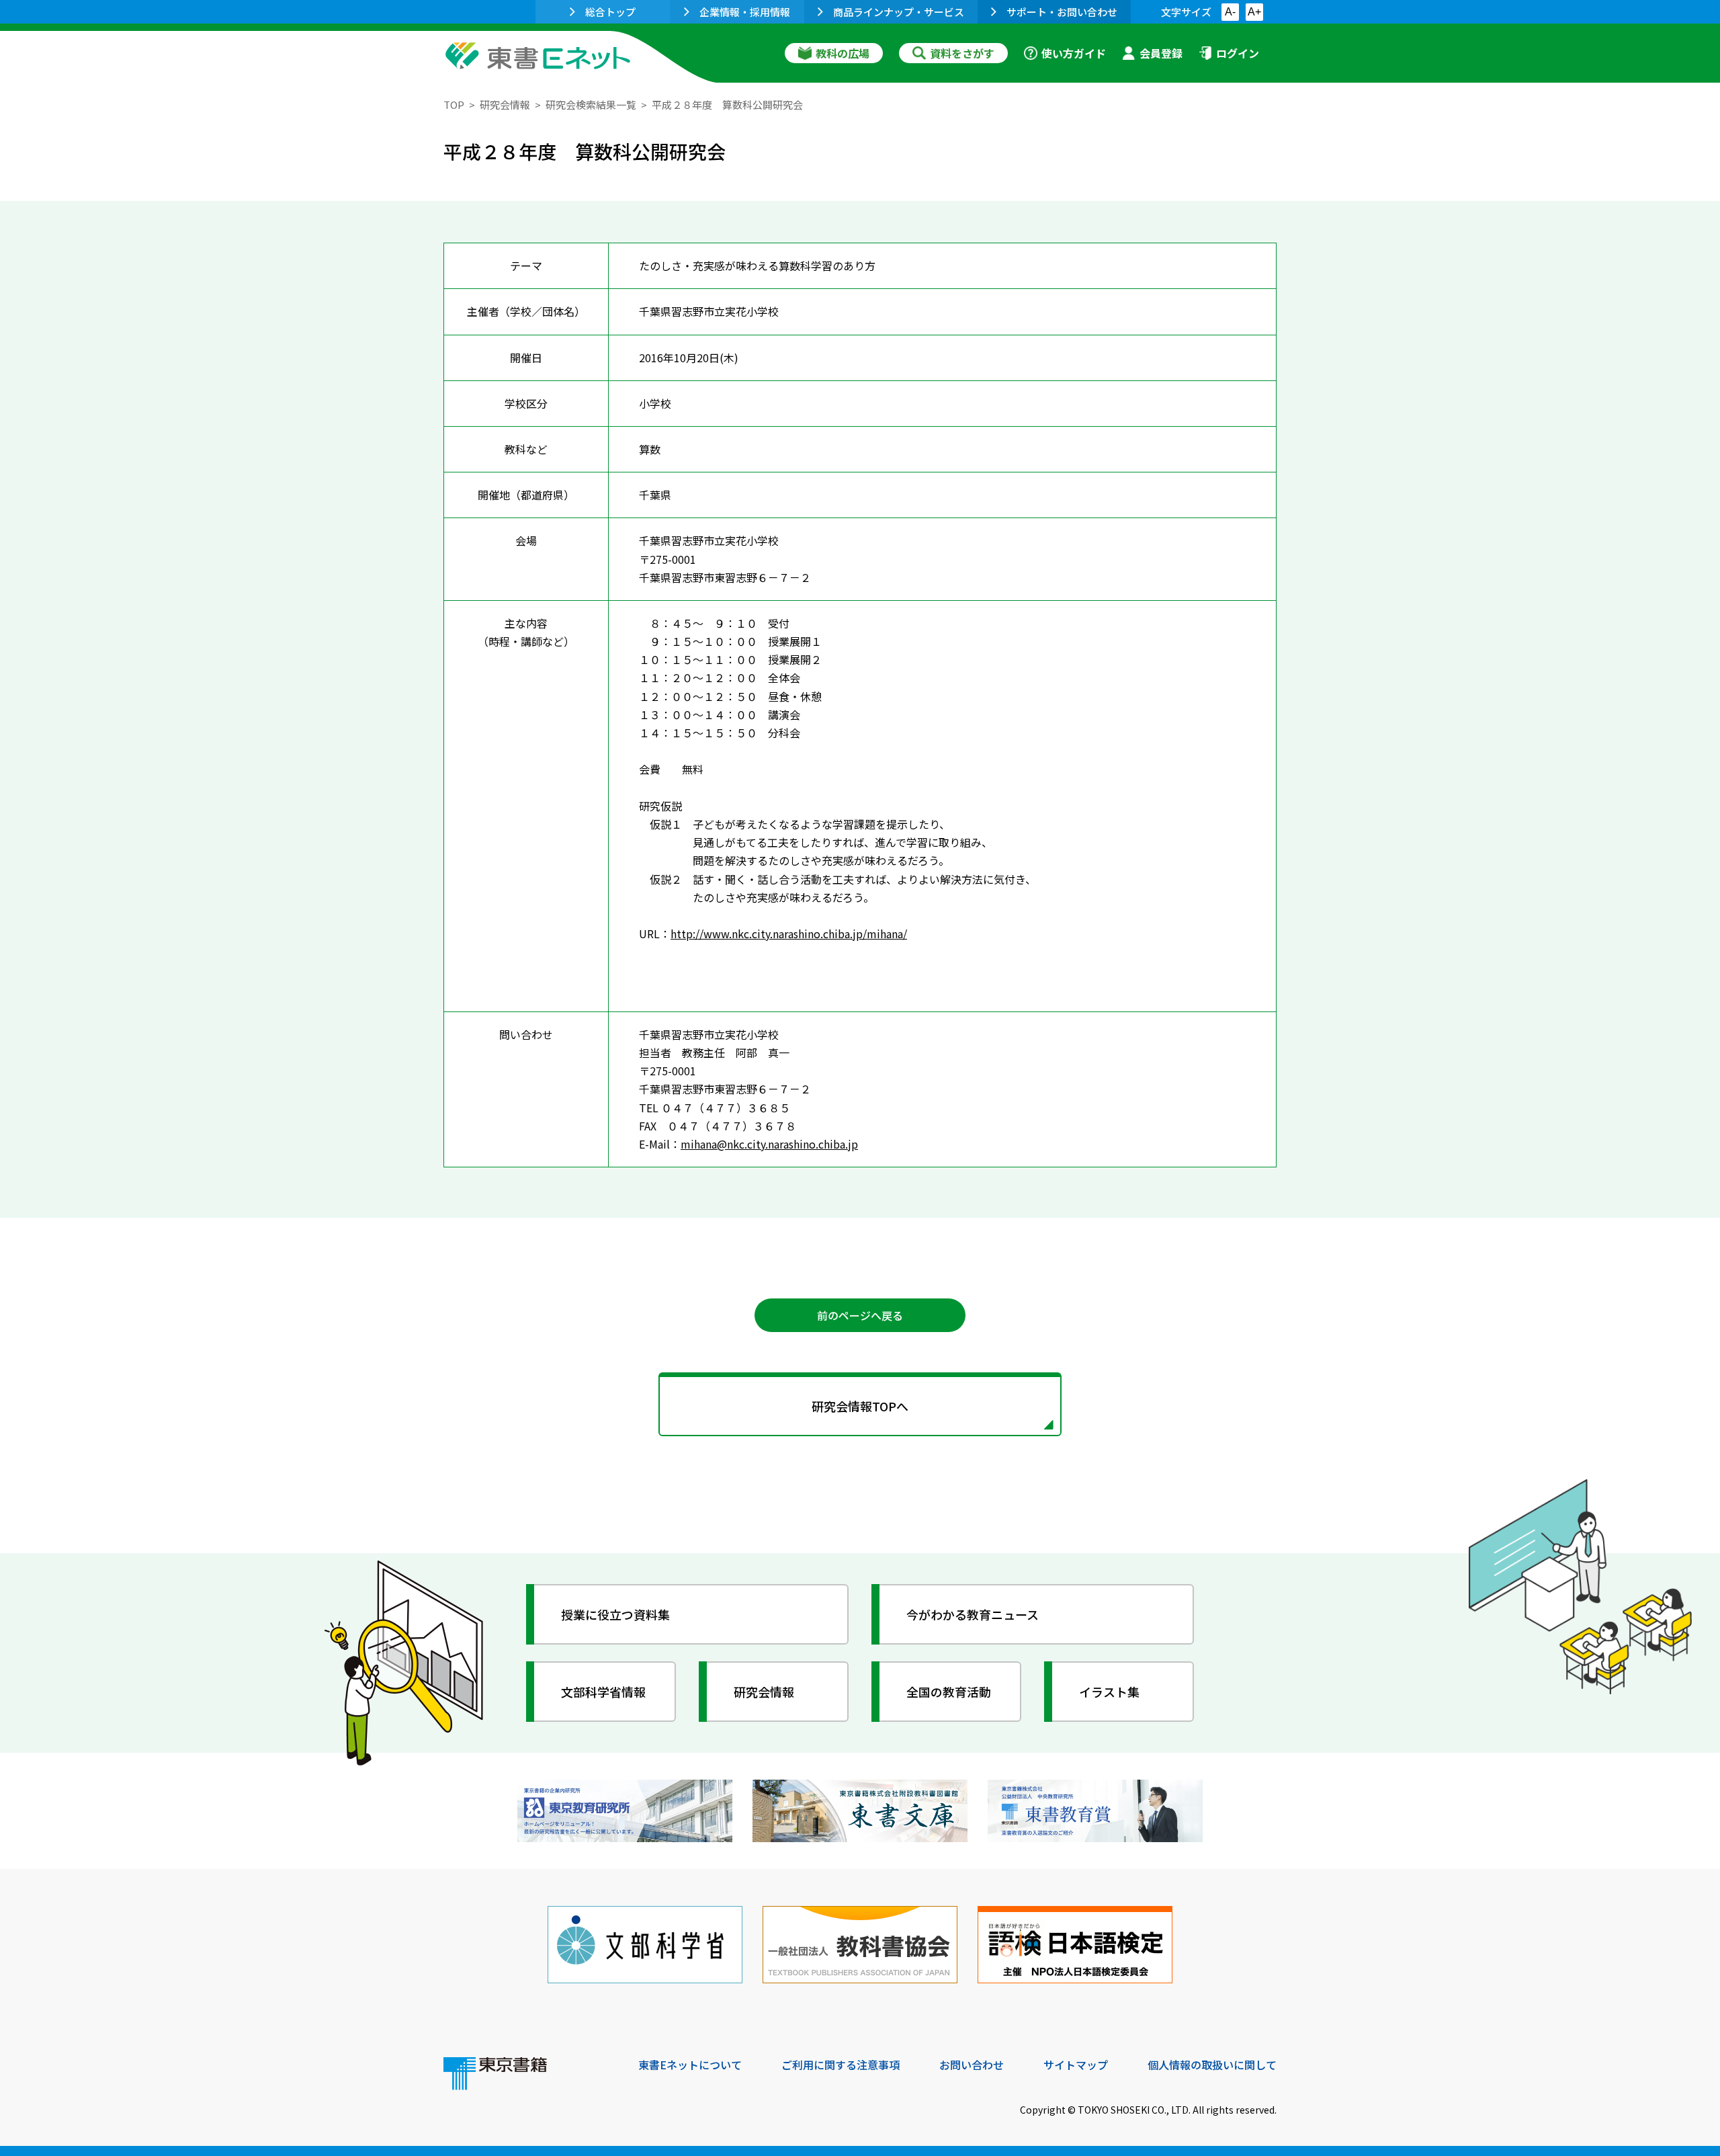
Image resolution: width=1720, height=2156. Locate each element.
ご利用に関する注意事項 (841, 2065)
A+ (1254, 12)
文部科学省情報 (603, 1692)
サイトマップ (1076, 2065)
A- (1230, 12)
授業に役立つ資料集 (615, 1614)
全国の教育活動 (949, 1692)
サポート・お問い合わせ (1062, 12)
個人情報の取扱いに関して (1212, 2065)
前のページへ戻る (860, 1315)
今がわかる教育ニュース (973, 1614)
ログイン (1238, 53)
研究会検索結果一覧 (591, 105)
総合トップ (610, 12)
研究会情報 (505, 105)
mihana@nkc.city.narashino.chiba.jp (769, 1144)
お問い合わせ (972, 2065)
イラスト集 (1109, 1692)
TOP (454, 105)
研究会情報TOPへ (860, 1406)
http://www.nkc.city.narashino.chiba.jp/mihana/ (789, 934)
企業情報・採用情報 (745, 12)
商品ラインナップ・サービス (899, 12)
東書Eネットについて (690, 2065)
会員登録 (1161, 53)
